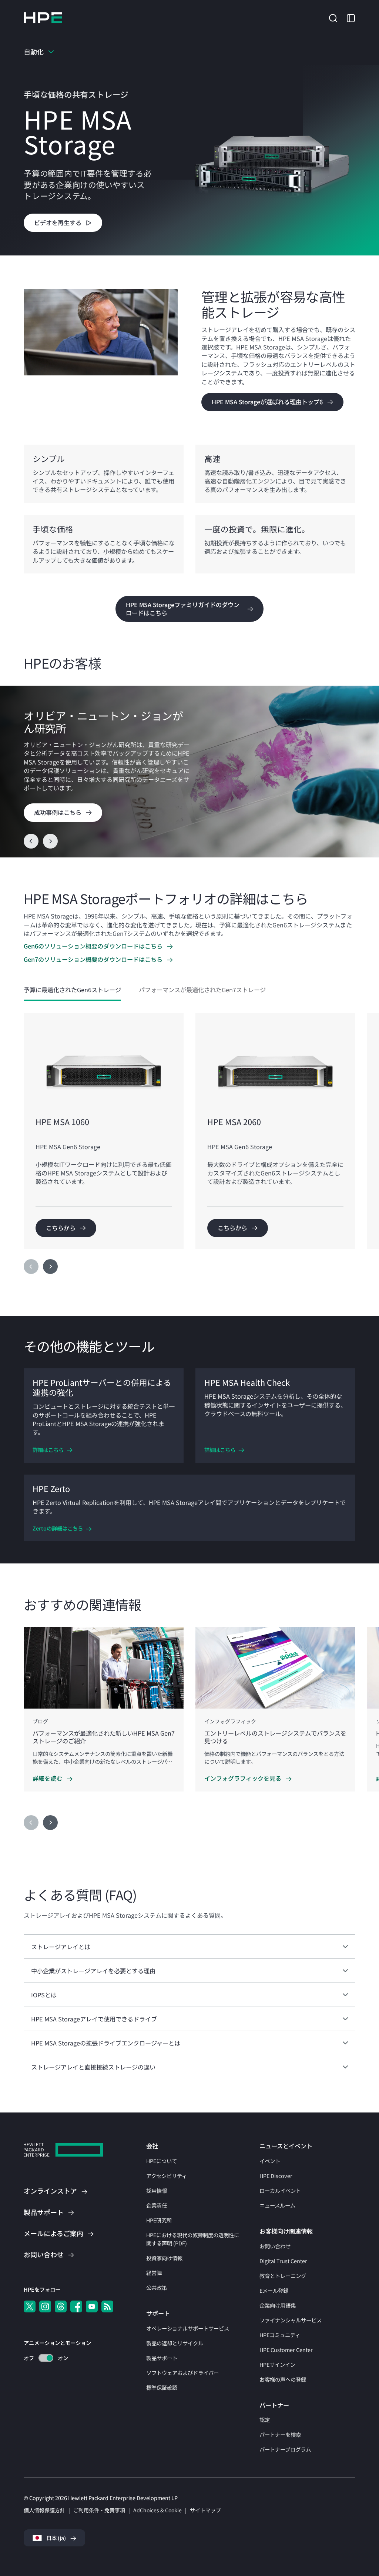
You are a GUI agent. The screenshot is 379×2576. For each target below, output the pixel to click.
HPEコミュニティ (280, 2335)
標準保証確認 (162, 2387)
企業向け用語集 (278, 2305)
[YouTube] (92, 2306)
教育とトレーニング (283, 2276)
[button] (333, 17)
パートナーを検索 (280, 2434)
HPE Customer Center (286, 2350)
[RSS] (107, 2306)
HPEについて (162, 2161)
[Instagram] (45, 2306)
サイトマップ (205, 2510)
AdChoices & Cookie (157, 2510)
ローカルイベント (280, 2190)
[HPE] (63, 2151)
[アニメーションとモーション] (46, 2358)
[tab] (72, 990)
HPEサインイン (277, 2364)
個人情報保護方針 (44, 2510)
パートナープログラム (285, 2449)
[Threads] (61, 2306)
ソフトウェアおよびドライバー (182, 2373)
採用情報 (157, 2190)
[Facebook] (76, 2306)
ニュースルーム (277, 2205)
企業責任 (157, 2205)
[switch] (42, 2358)
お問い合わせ (275, 2246)
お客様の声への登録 (283, 2379)
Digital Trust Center (283, 2261)
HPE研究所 (159, 2220)
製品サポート (162, 2358)
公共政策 (157, 2287)
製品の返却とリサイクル (175, 2343)
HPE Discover (276, 2176)
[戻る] (31, 841)
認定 (265, 2420)
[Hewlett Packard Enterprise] (43, 18)
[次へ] (50, 1267)
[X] (30, 2306)
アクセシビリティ (167, 2176)
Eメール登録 (274, 2290)
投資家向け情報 (164, 2258)
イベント (270, 2161)
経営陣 (154, 2273)
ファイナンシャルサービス (291, 2320)
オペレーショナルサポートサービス (188, 2328)
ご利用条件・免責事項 (99, 2510)
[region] (189, 772)
